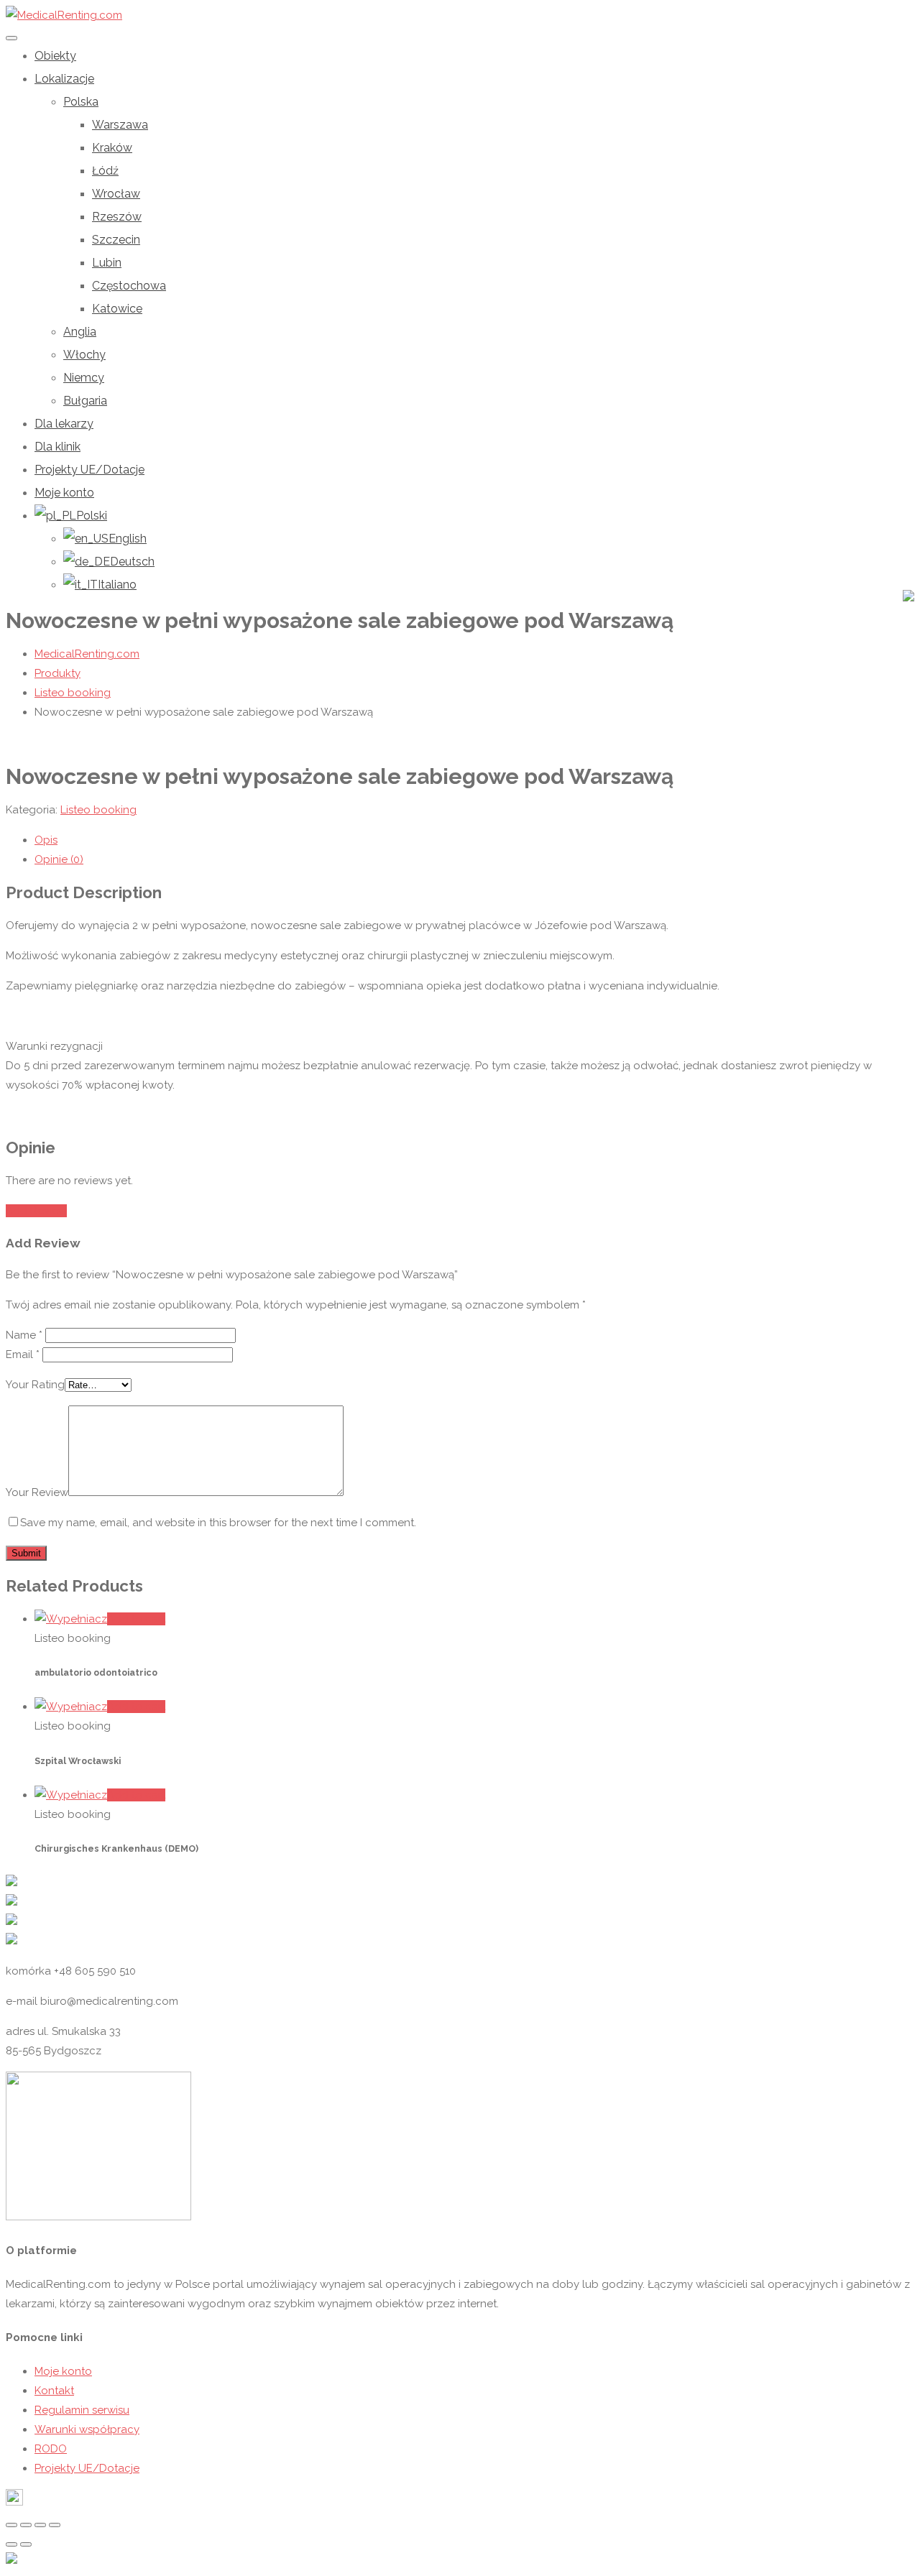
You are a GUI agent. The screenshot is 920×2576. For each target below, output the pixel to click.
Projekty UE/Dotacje (89, 470)
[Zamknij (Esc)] (11, 2525)
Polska (81, 102)
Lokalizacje (64, 79)
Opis (46, 840)
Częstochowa (129, 286)
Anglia (80, 332)
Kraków (112, 148)
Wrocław (116, 194)
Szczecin (116, 240)
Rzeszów (117, 217)
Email (23, 1354)
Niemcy (84, 378)
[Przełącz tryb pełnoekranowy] (40, 2525)
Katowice (117, 309)
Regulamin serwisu (82, 2410)
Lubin (107, 263)
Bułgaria (85, 401)
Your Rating (35, 1385)
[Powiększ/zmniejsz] (55, 2525)
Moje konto (64, 493)
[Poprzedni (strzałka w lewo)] (11, 2544)
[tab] (474, 840)
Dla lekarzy (64, 424)
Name (24, 1335)
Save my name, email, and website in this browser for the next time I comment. (218, 1523)
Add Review (36, 1211)
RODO (51, 2449)
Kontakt (54, 2391)
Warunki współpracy (87, 2429)
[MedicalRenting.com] (64, 15)
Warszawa (120, 125)
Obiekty (55, 56)
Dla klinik (57, 447)
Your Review (37, 1492)
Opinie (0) (59, 859)
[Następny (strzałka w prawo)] (26, 2544)
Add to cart (136, 1619)
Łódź (105, 171)
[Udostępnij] (26, 2525)
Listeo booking (98, 810)
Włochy (84, 355)
